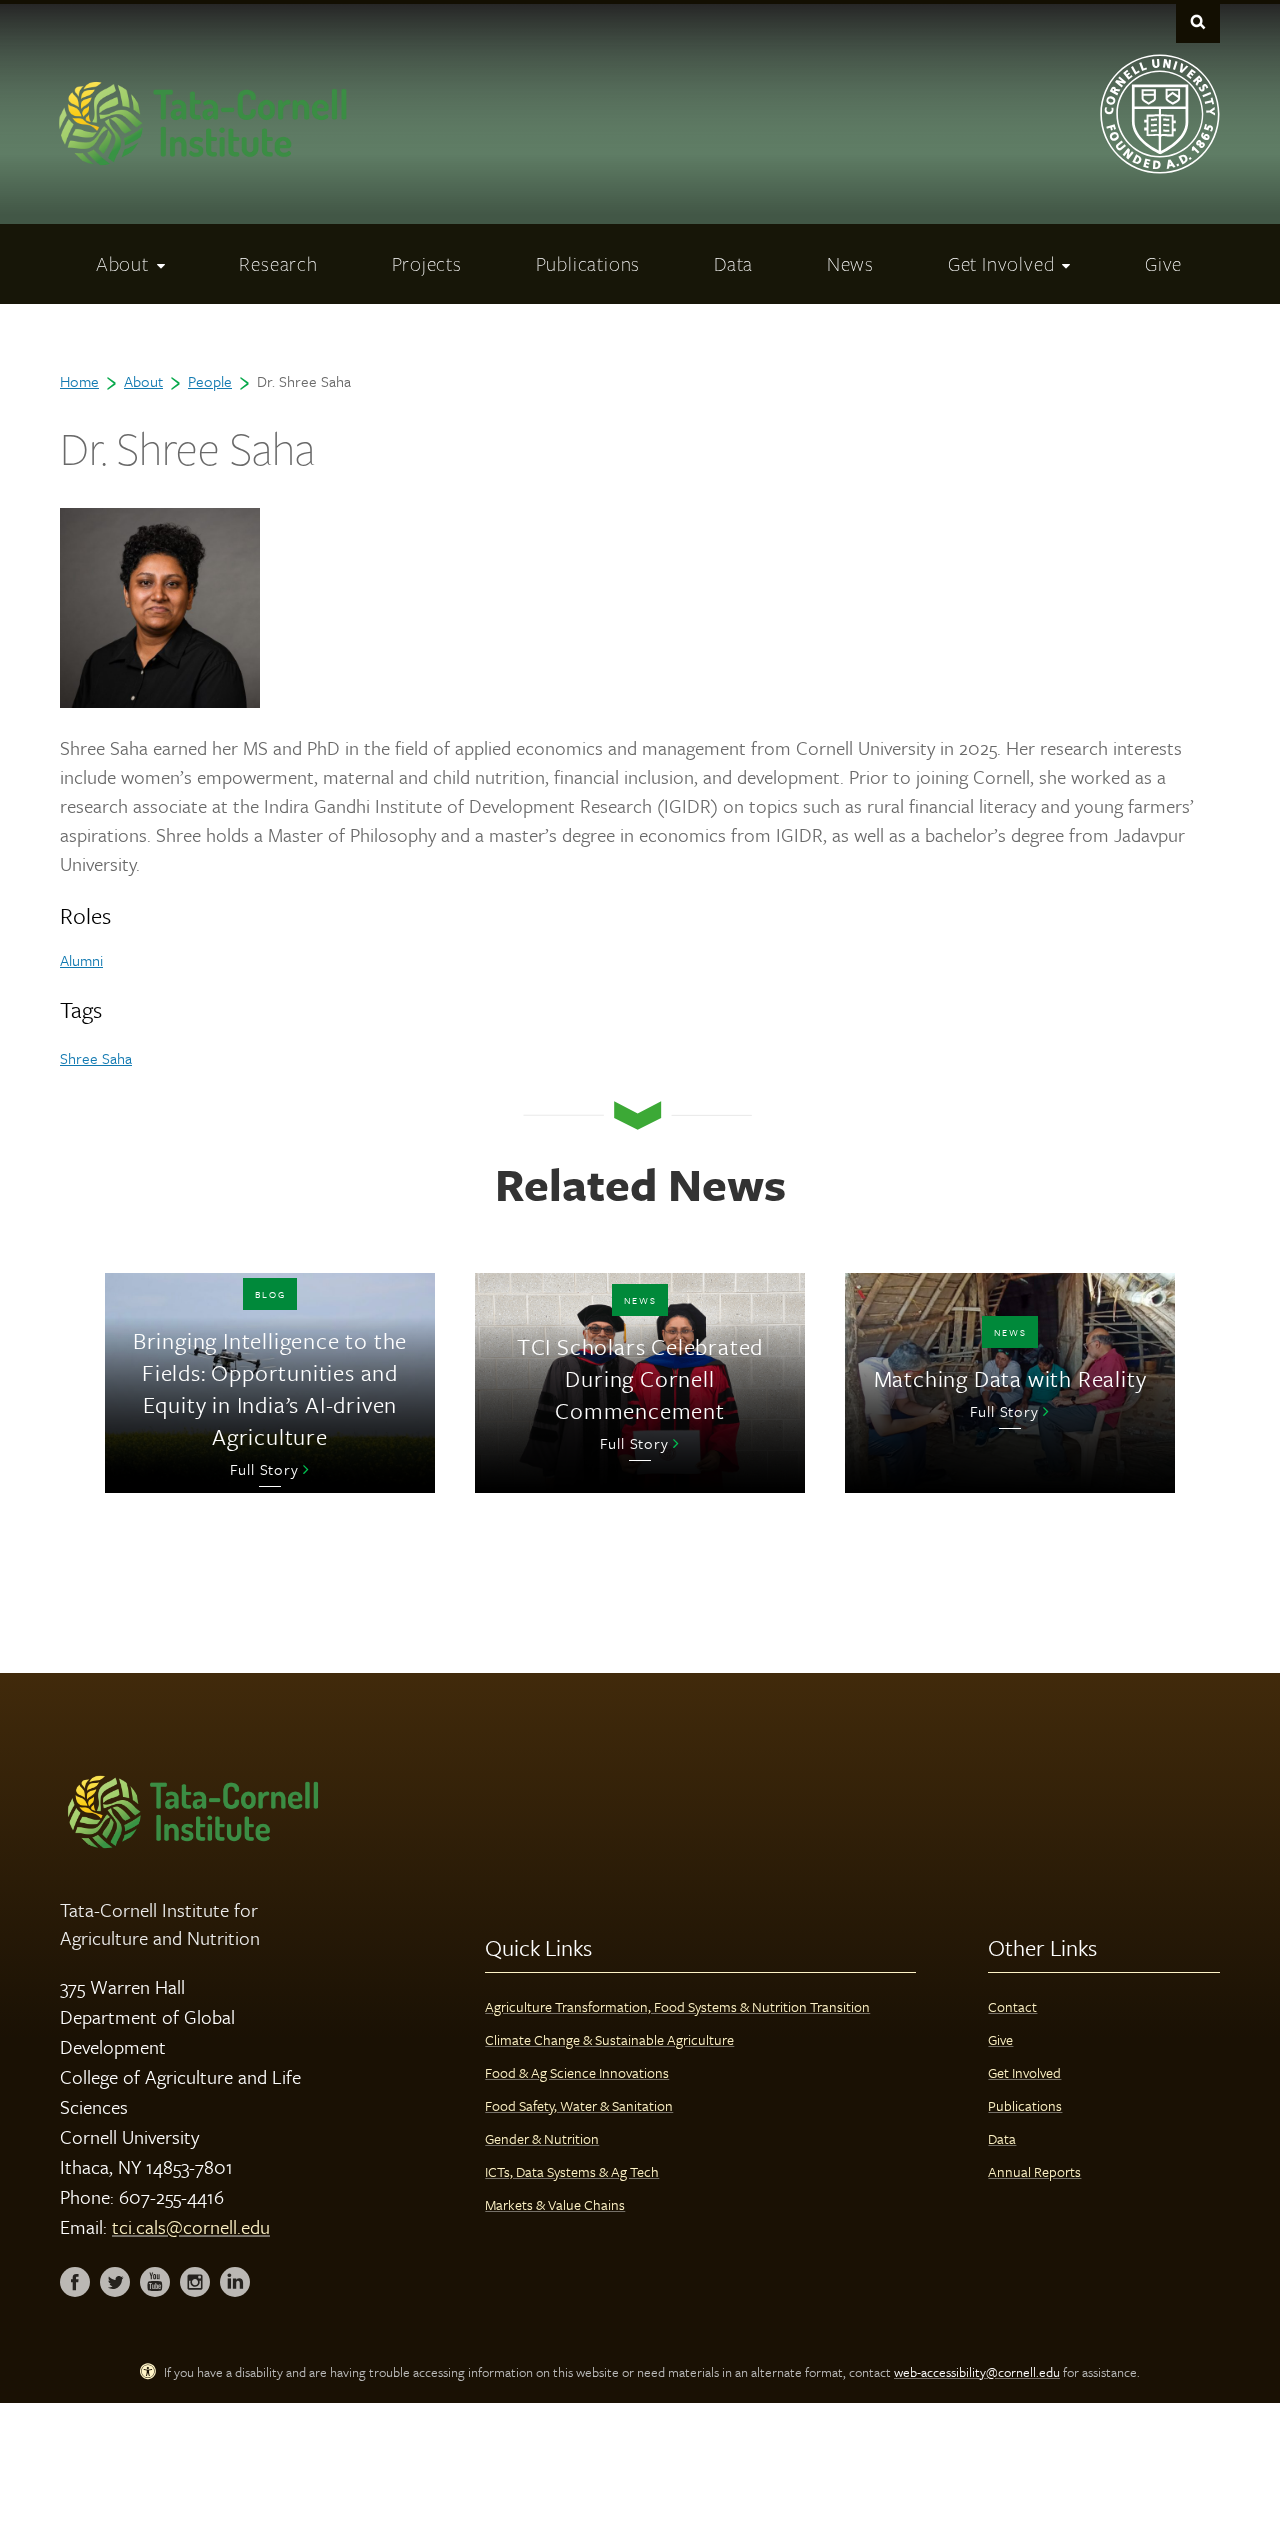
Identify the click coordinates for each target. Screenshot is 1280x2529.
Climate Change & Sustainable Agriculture (609, 2039)
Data (1002, 2138)
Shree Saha (96, 1058)
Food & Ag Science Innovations (577, 2072)
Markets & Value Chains (555, 2204)
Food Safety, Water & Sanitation (579, 2105)
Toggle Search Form (1198, 21)
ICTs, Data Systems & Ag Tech (572, 2171)
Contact (1012, 2006)
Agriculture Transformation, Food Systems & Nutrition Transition (677, 2006)
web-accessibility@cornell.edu (977, 2372)
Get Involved (1024, 2072)
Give (1000, 2039)
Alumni (81, 960)
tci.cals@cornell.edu (191, 2226)
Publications (1025, 2105)
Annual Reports (1034, 2171)
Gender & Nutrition (542, 2138)
